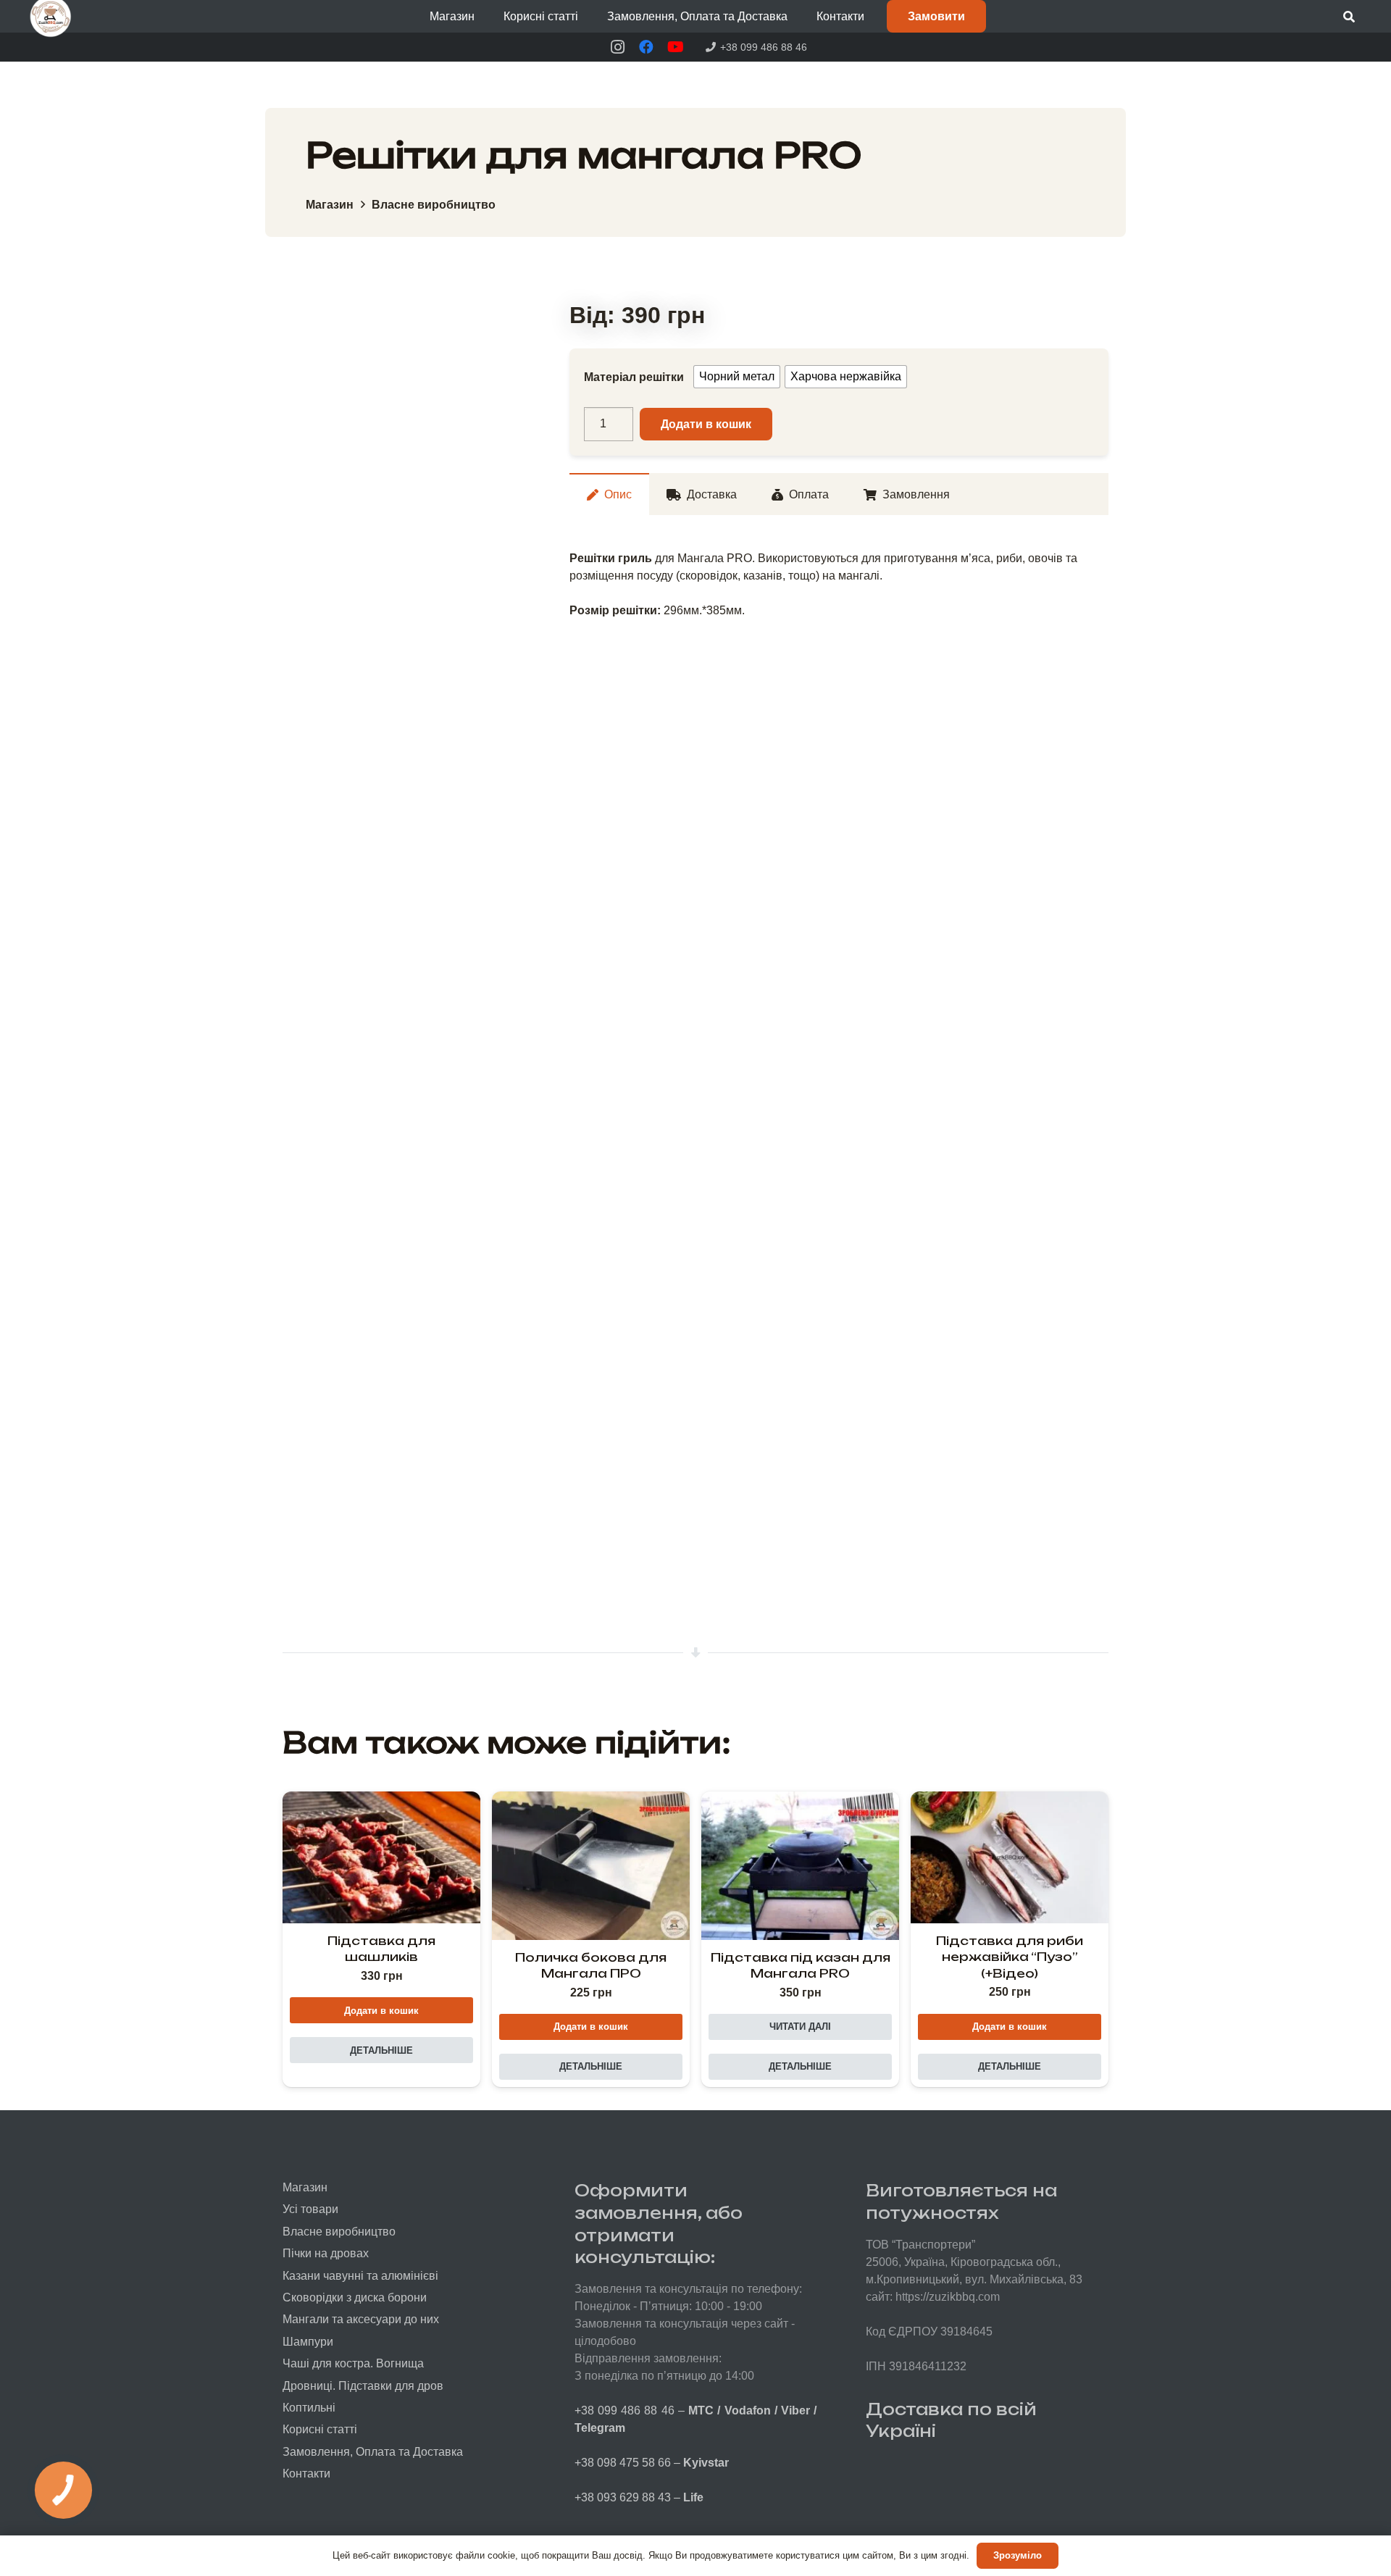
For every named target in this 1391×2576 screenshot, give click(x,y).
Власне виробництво (434, 205)
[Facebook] (646, 47)
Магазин (330, 205)
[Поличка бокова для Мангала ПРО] (591, 1866)
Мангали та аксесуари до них (361, 2319)
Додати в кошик (706, 424)
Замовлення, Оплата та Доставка (373, 2452)
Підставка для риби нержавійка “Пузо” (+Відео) (1010, 1957)
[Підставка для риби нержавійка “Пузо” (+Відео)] (1010, 1857)
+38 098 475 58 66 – (652, 2463)
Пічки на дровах (326, 2253)
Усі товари (310, 2209)
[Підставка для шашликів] (381, 1857)
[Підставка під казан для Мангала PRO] (800, 1866)
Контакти (306, 2473)
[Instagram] (617, 47)
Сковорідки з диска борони (355, 2297)
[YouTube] (675, 47)
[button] (485, 16)
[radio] (737, 377)
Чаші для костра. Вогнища (353, 2363)
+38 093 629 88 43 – (639, 2497)
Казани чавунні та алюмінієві (360, 2276)
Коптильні (309, 2408)
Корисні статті (320, 2429)
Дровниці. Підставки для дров (363, 2386)
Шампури (308, 2342)
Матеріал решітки (634, 377)
